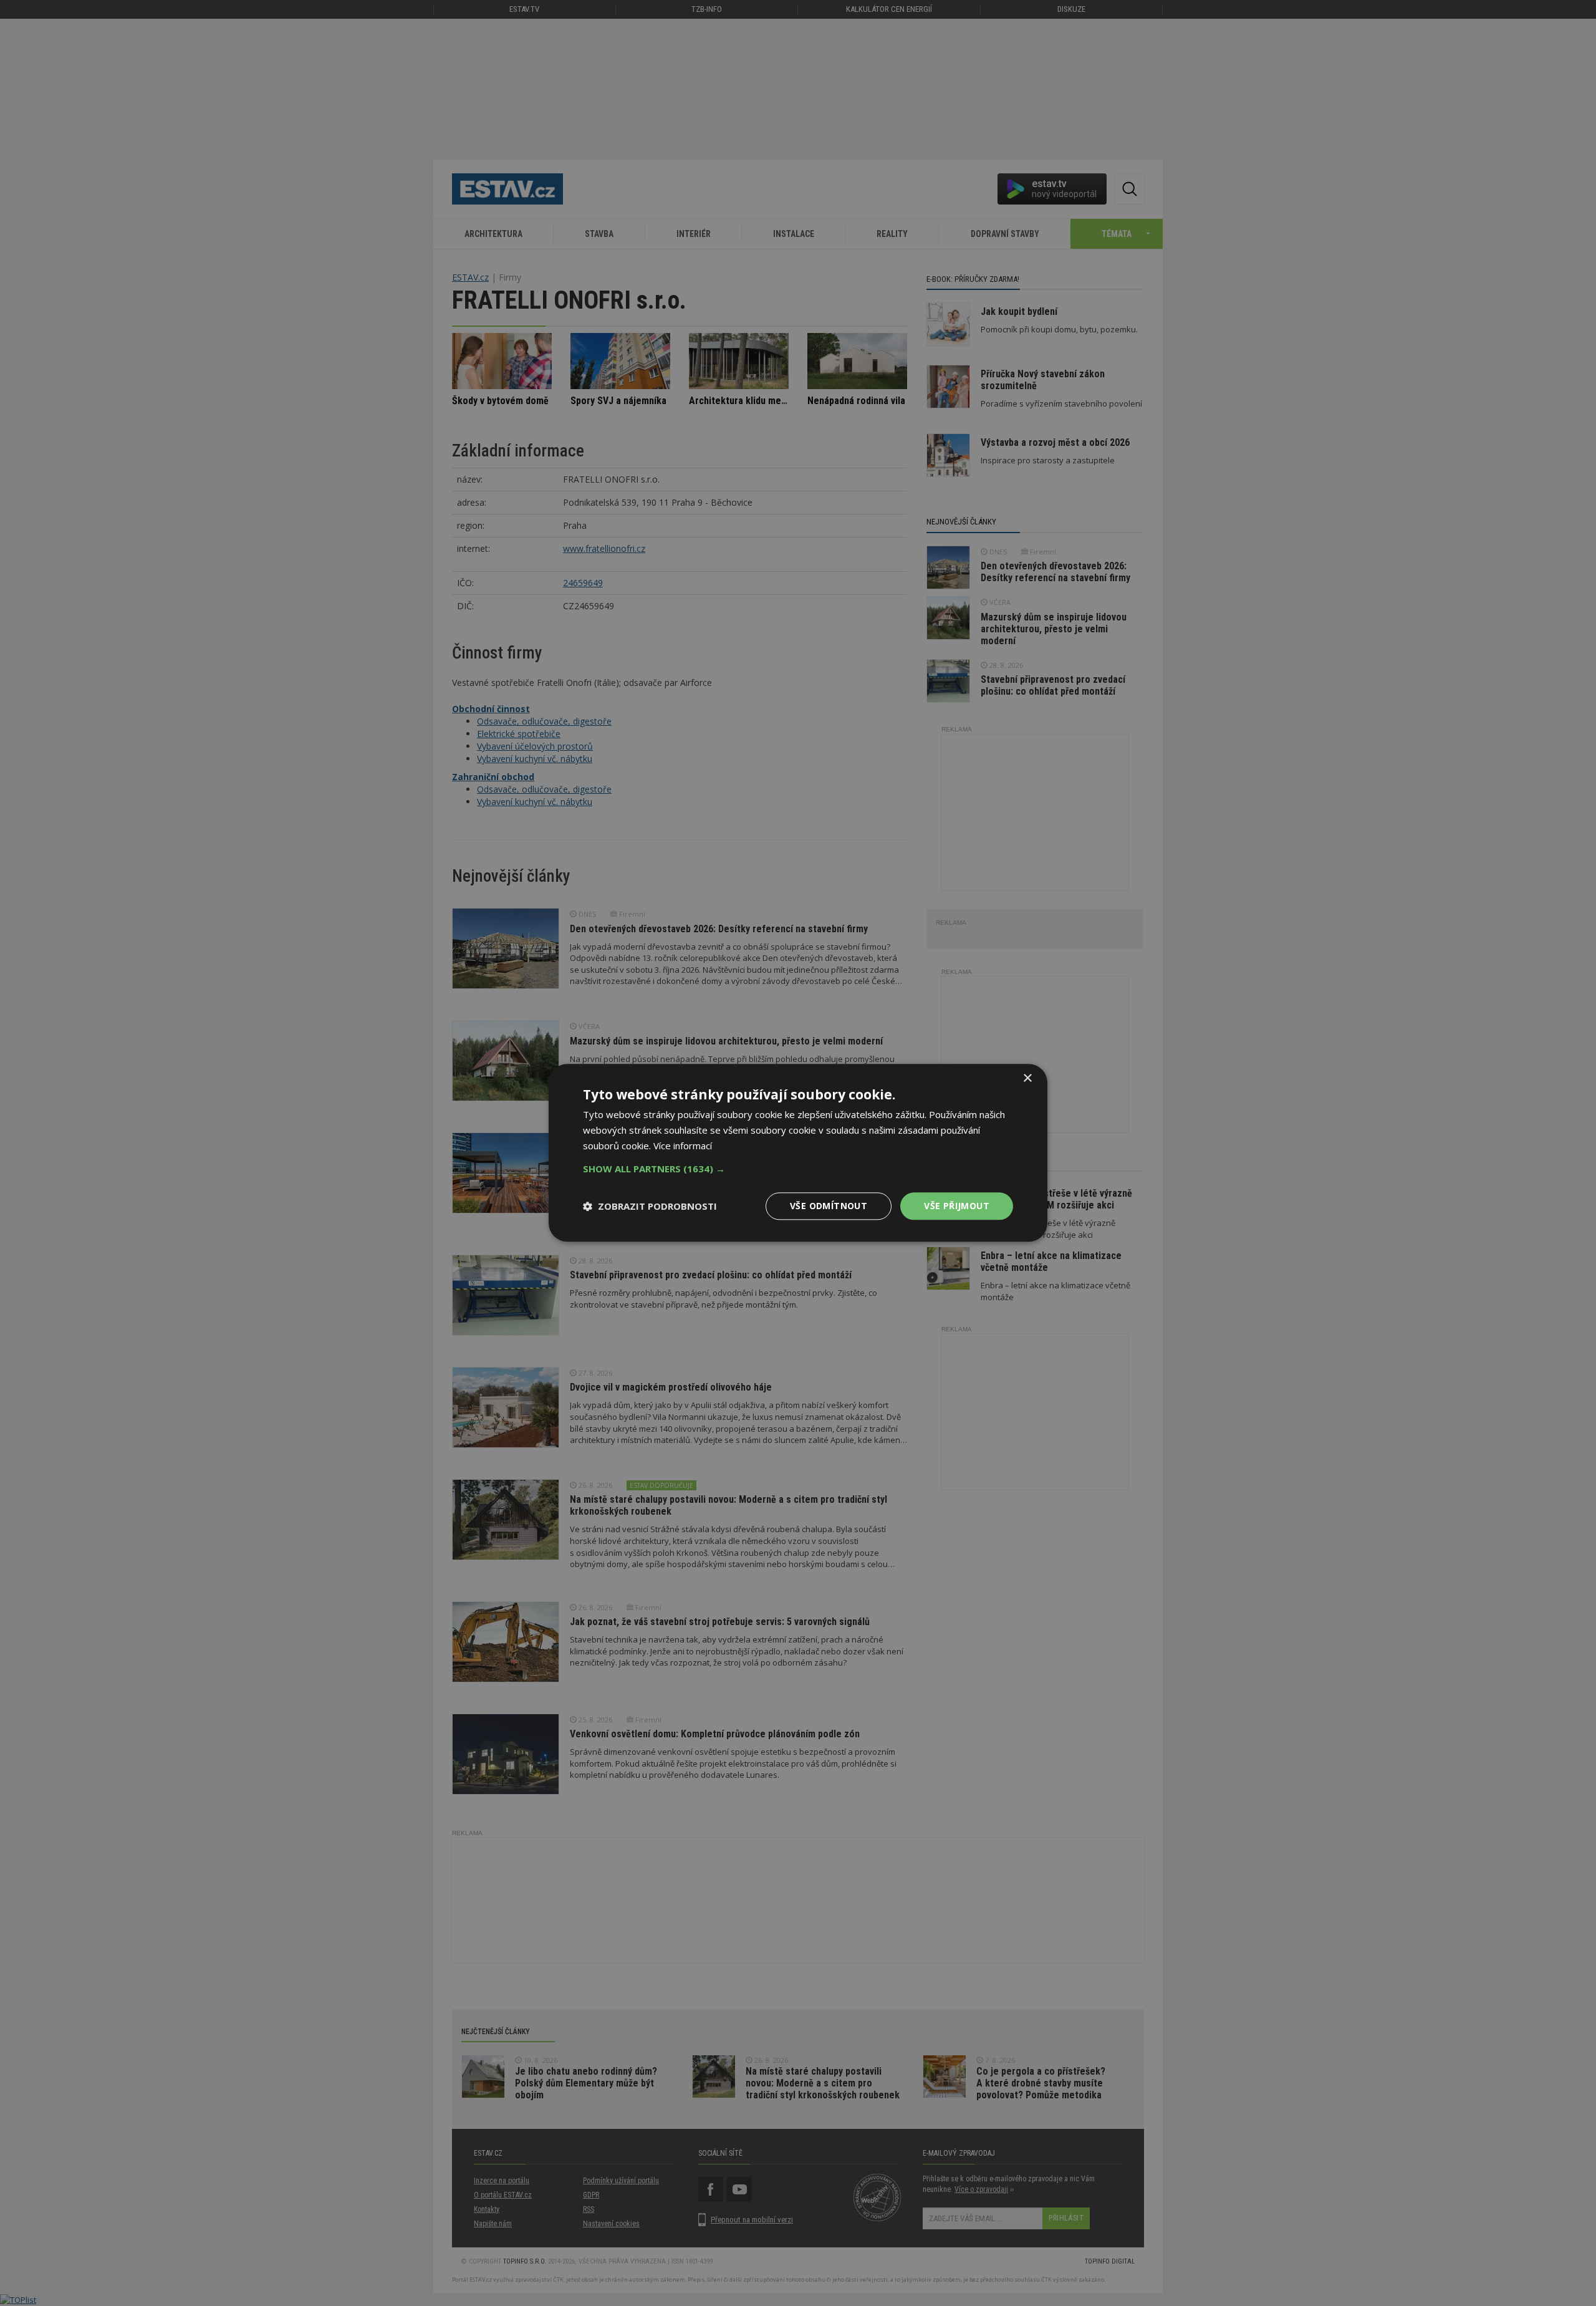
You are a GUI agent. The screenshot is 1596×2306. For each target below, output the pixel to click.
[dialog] (798, 1153)
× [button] (1027, 1078)
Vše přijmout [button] (957, 1206)
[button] (798, 1169)
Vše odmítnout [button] (829, 1206)
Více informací (683, 1146)
